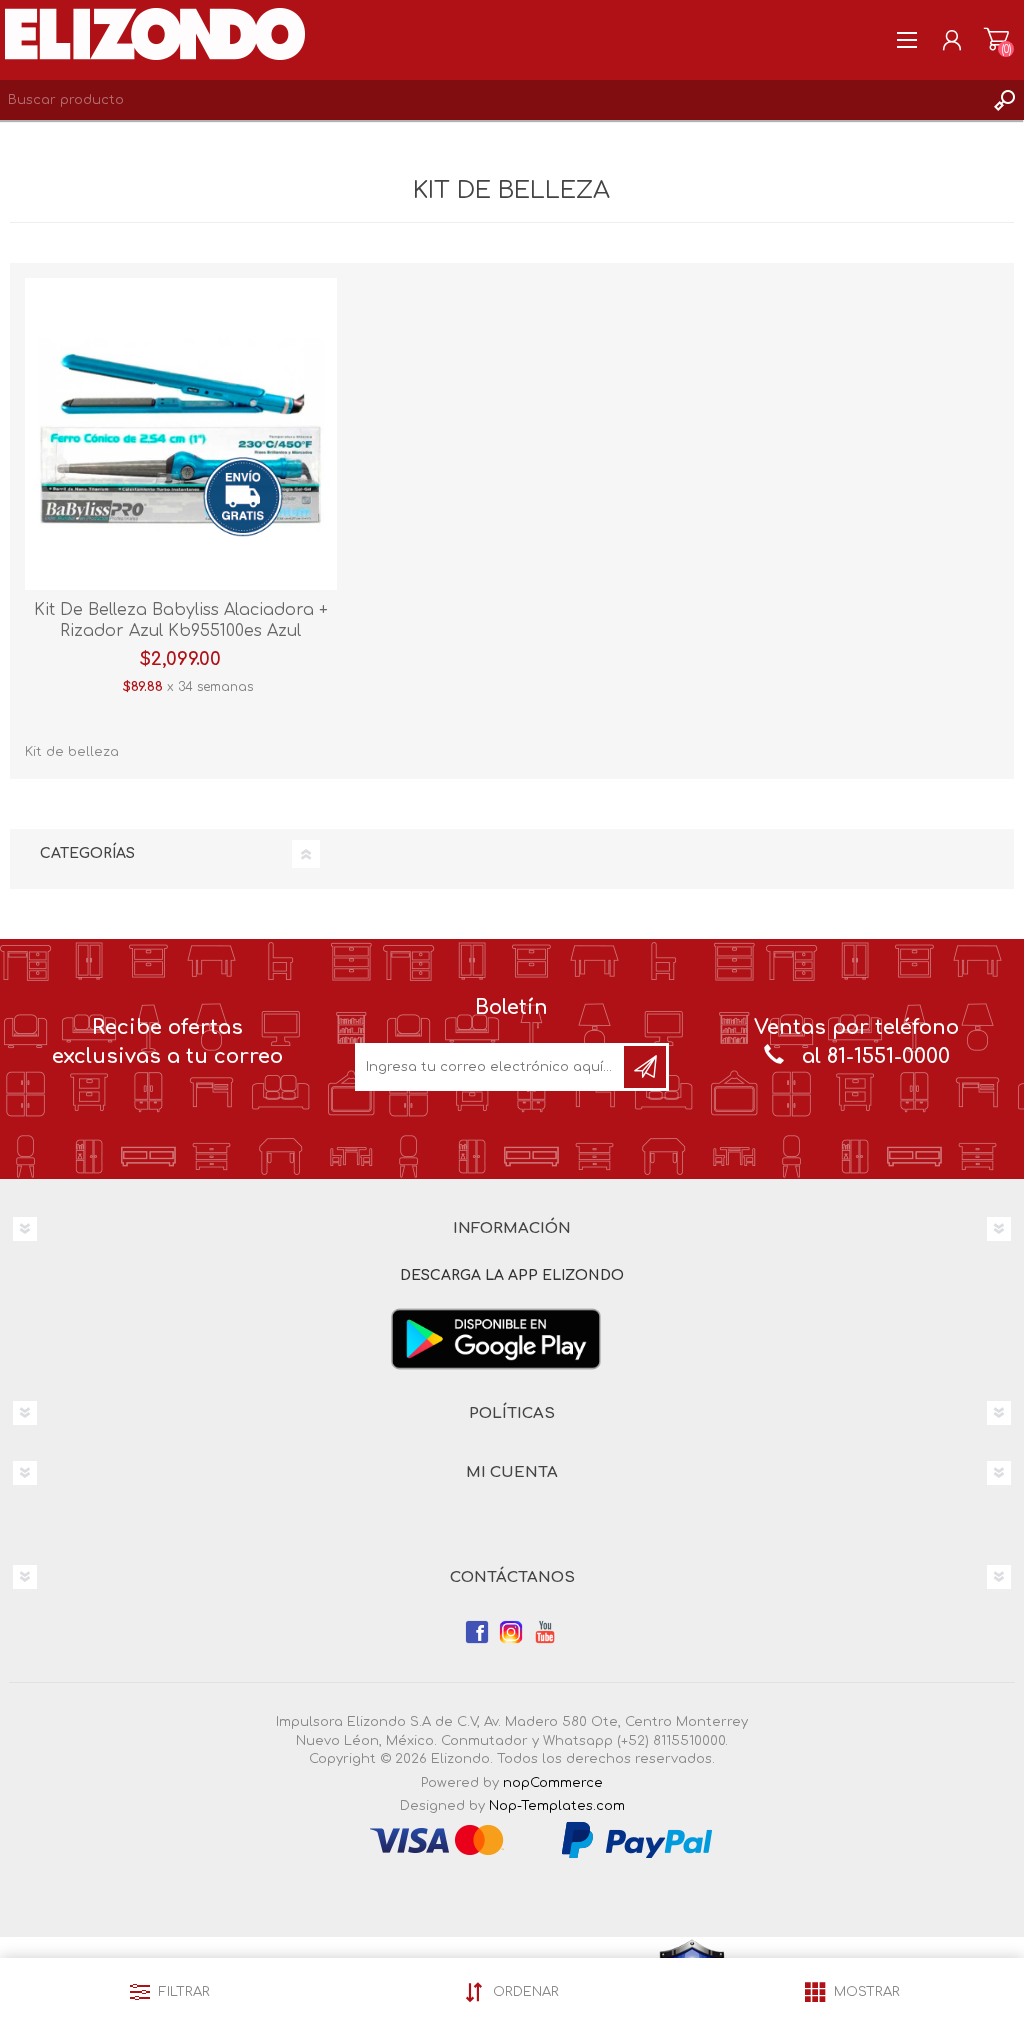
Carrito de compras (996, 40)
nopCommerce (553, 1783)
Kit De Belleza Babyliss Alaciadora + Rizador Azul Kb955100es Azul (181, 620)
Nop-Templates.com (557, 1806)
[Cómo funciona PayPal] (637, 1839)
